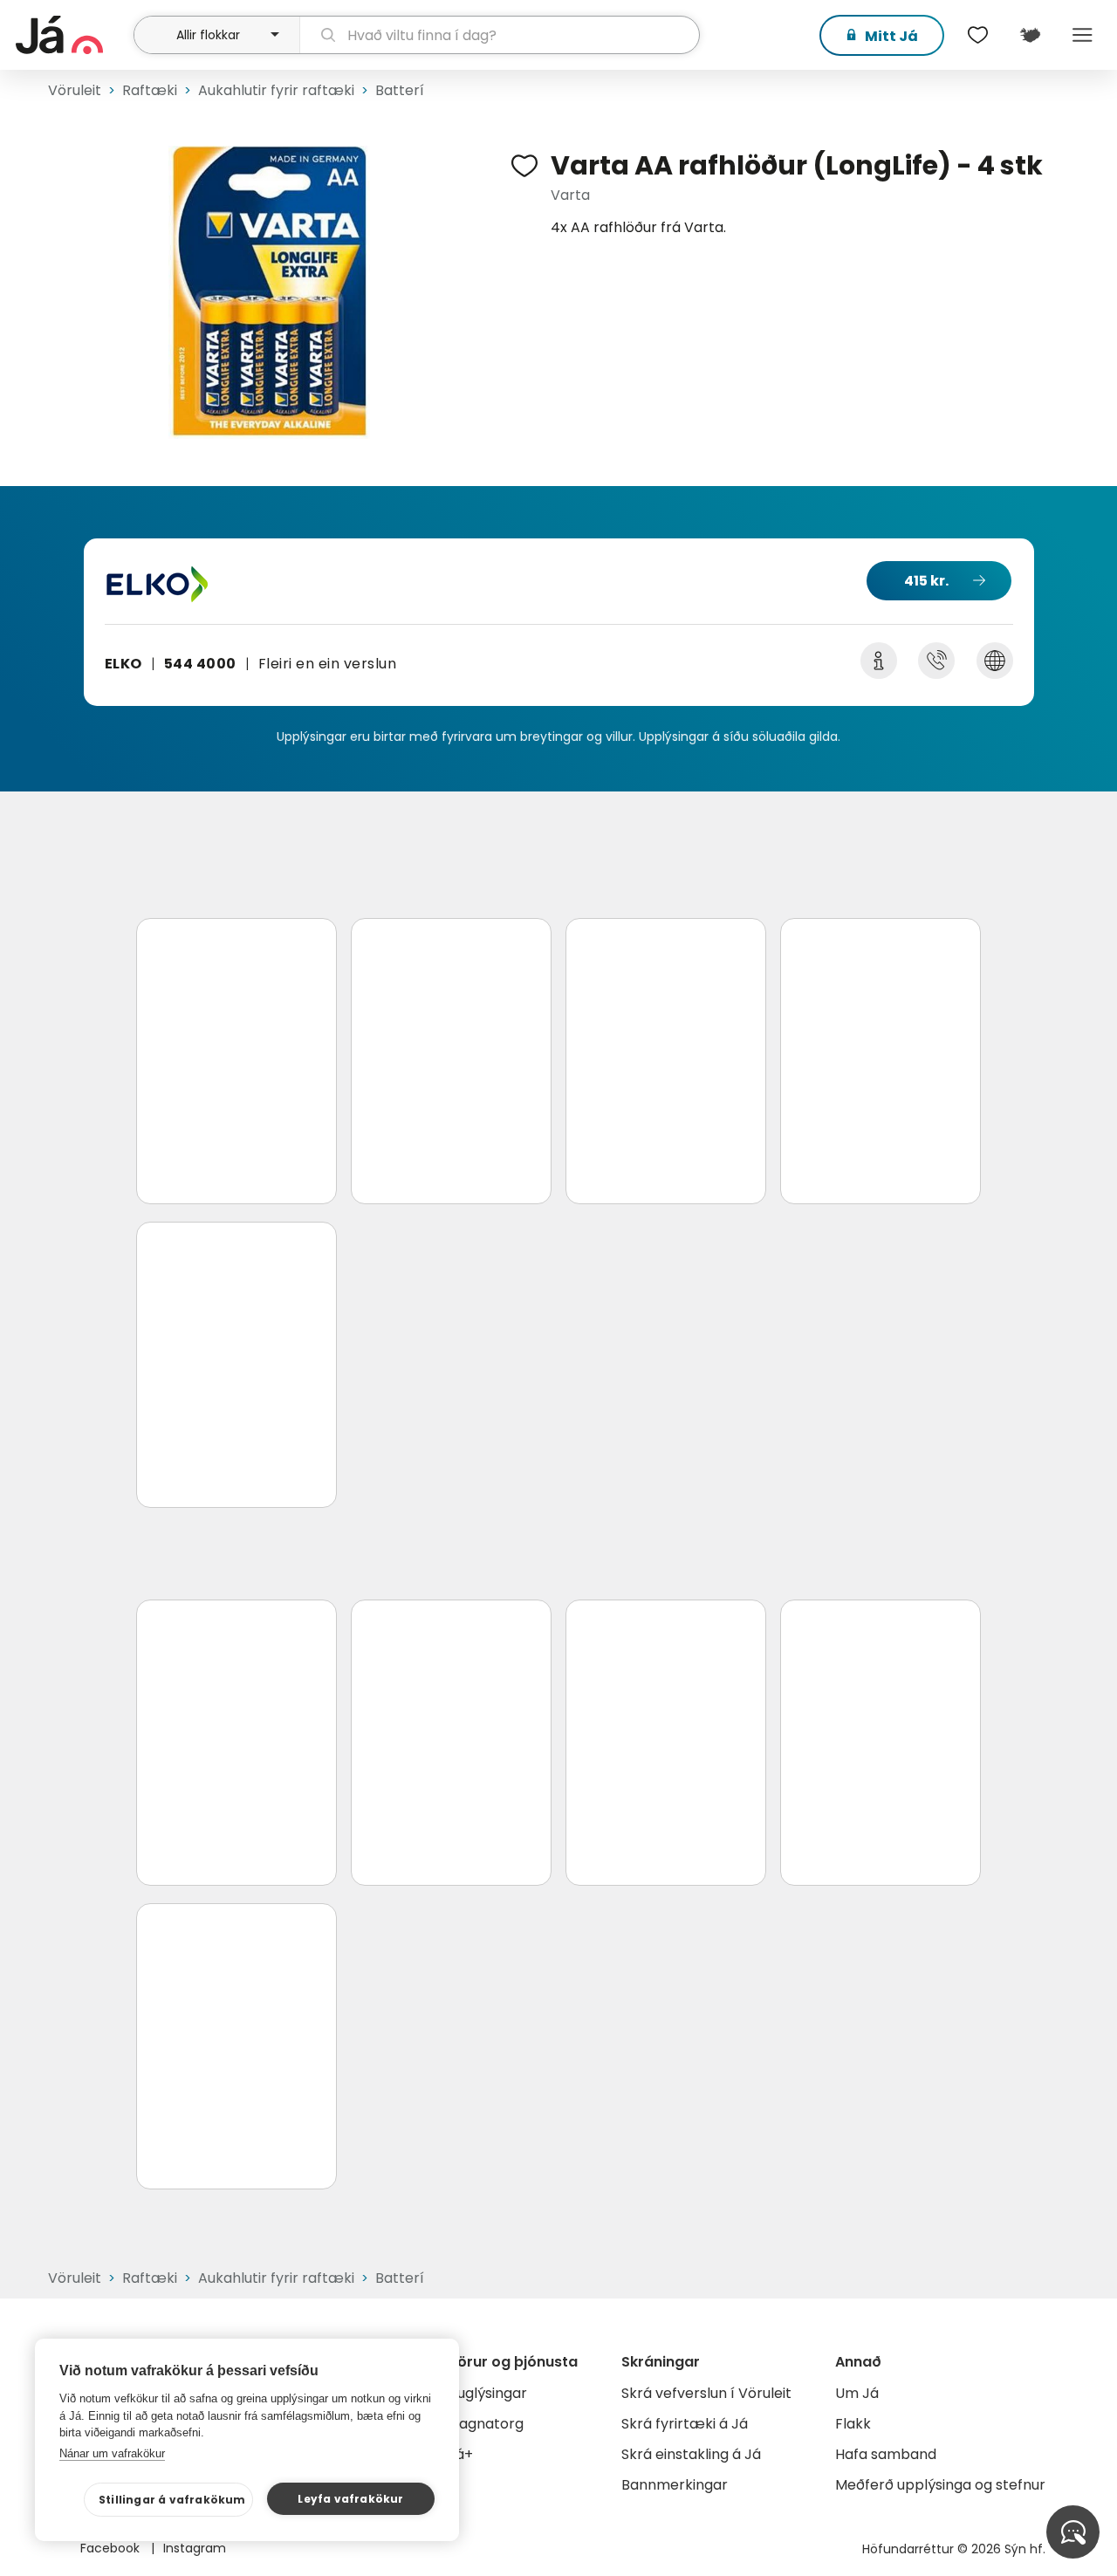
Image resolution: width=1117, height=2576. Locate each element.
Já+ (460, 2454)
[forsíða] (72, 35)
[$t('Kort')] (1030, 35)
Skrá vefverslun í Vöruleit (706, 2393)
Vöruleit (75, 90)
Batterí (400, 90)
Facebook (112, 2548)
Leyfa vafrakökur (350, 2499)
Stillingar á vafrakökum (172, 2500)
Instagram (195, 2548)
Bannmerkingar (675, 2485)
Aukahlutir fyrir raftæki (276, 90)
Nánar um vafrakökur (112, 2453)
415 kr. (926, 581)
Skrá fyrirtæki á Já (685, 2424)
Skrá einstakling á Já (691, 2454)
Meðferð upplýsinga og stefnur (940, 2485)
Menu (1082, 35)
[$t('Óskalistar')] (977, 35)
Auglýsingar (487, 2393)
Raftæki (150, 90)
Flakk (853, 2424)
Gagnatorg (486, 2424)
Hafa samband (886, 2454)
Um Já (857, 2393)
